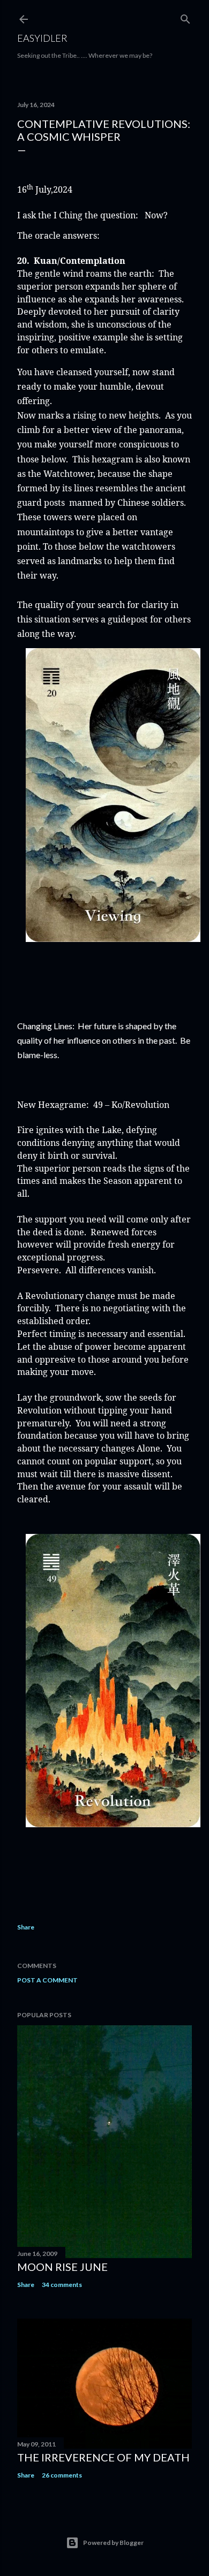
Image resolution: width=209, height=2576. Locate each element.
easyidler (42, 38)
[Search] (185, 17)
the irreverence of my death (103, 2457)
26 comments (62, 2475)
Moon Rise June (62, 2267)
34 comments (62, 2285)
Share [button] (26, 1927)
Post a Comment (47, 1980)
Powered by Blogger (113, 2543)
